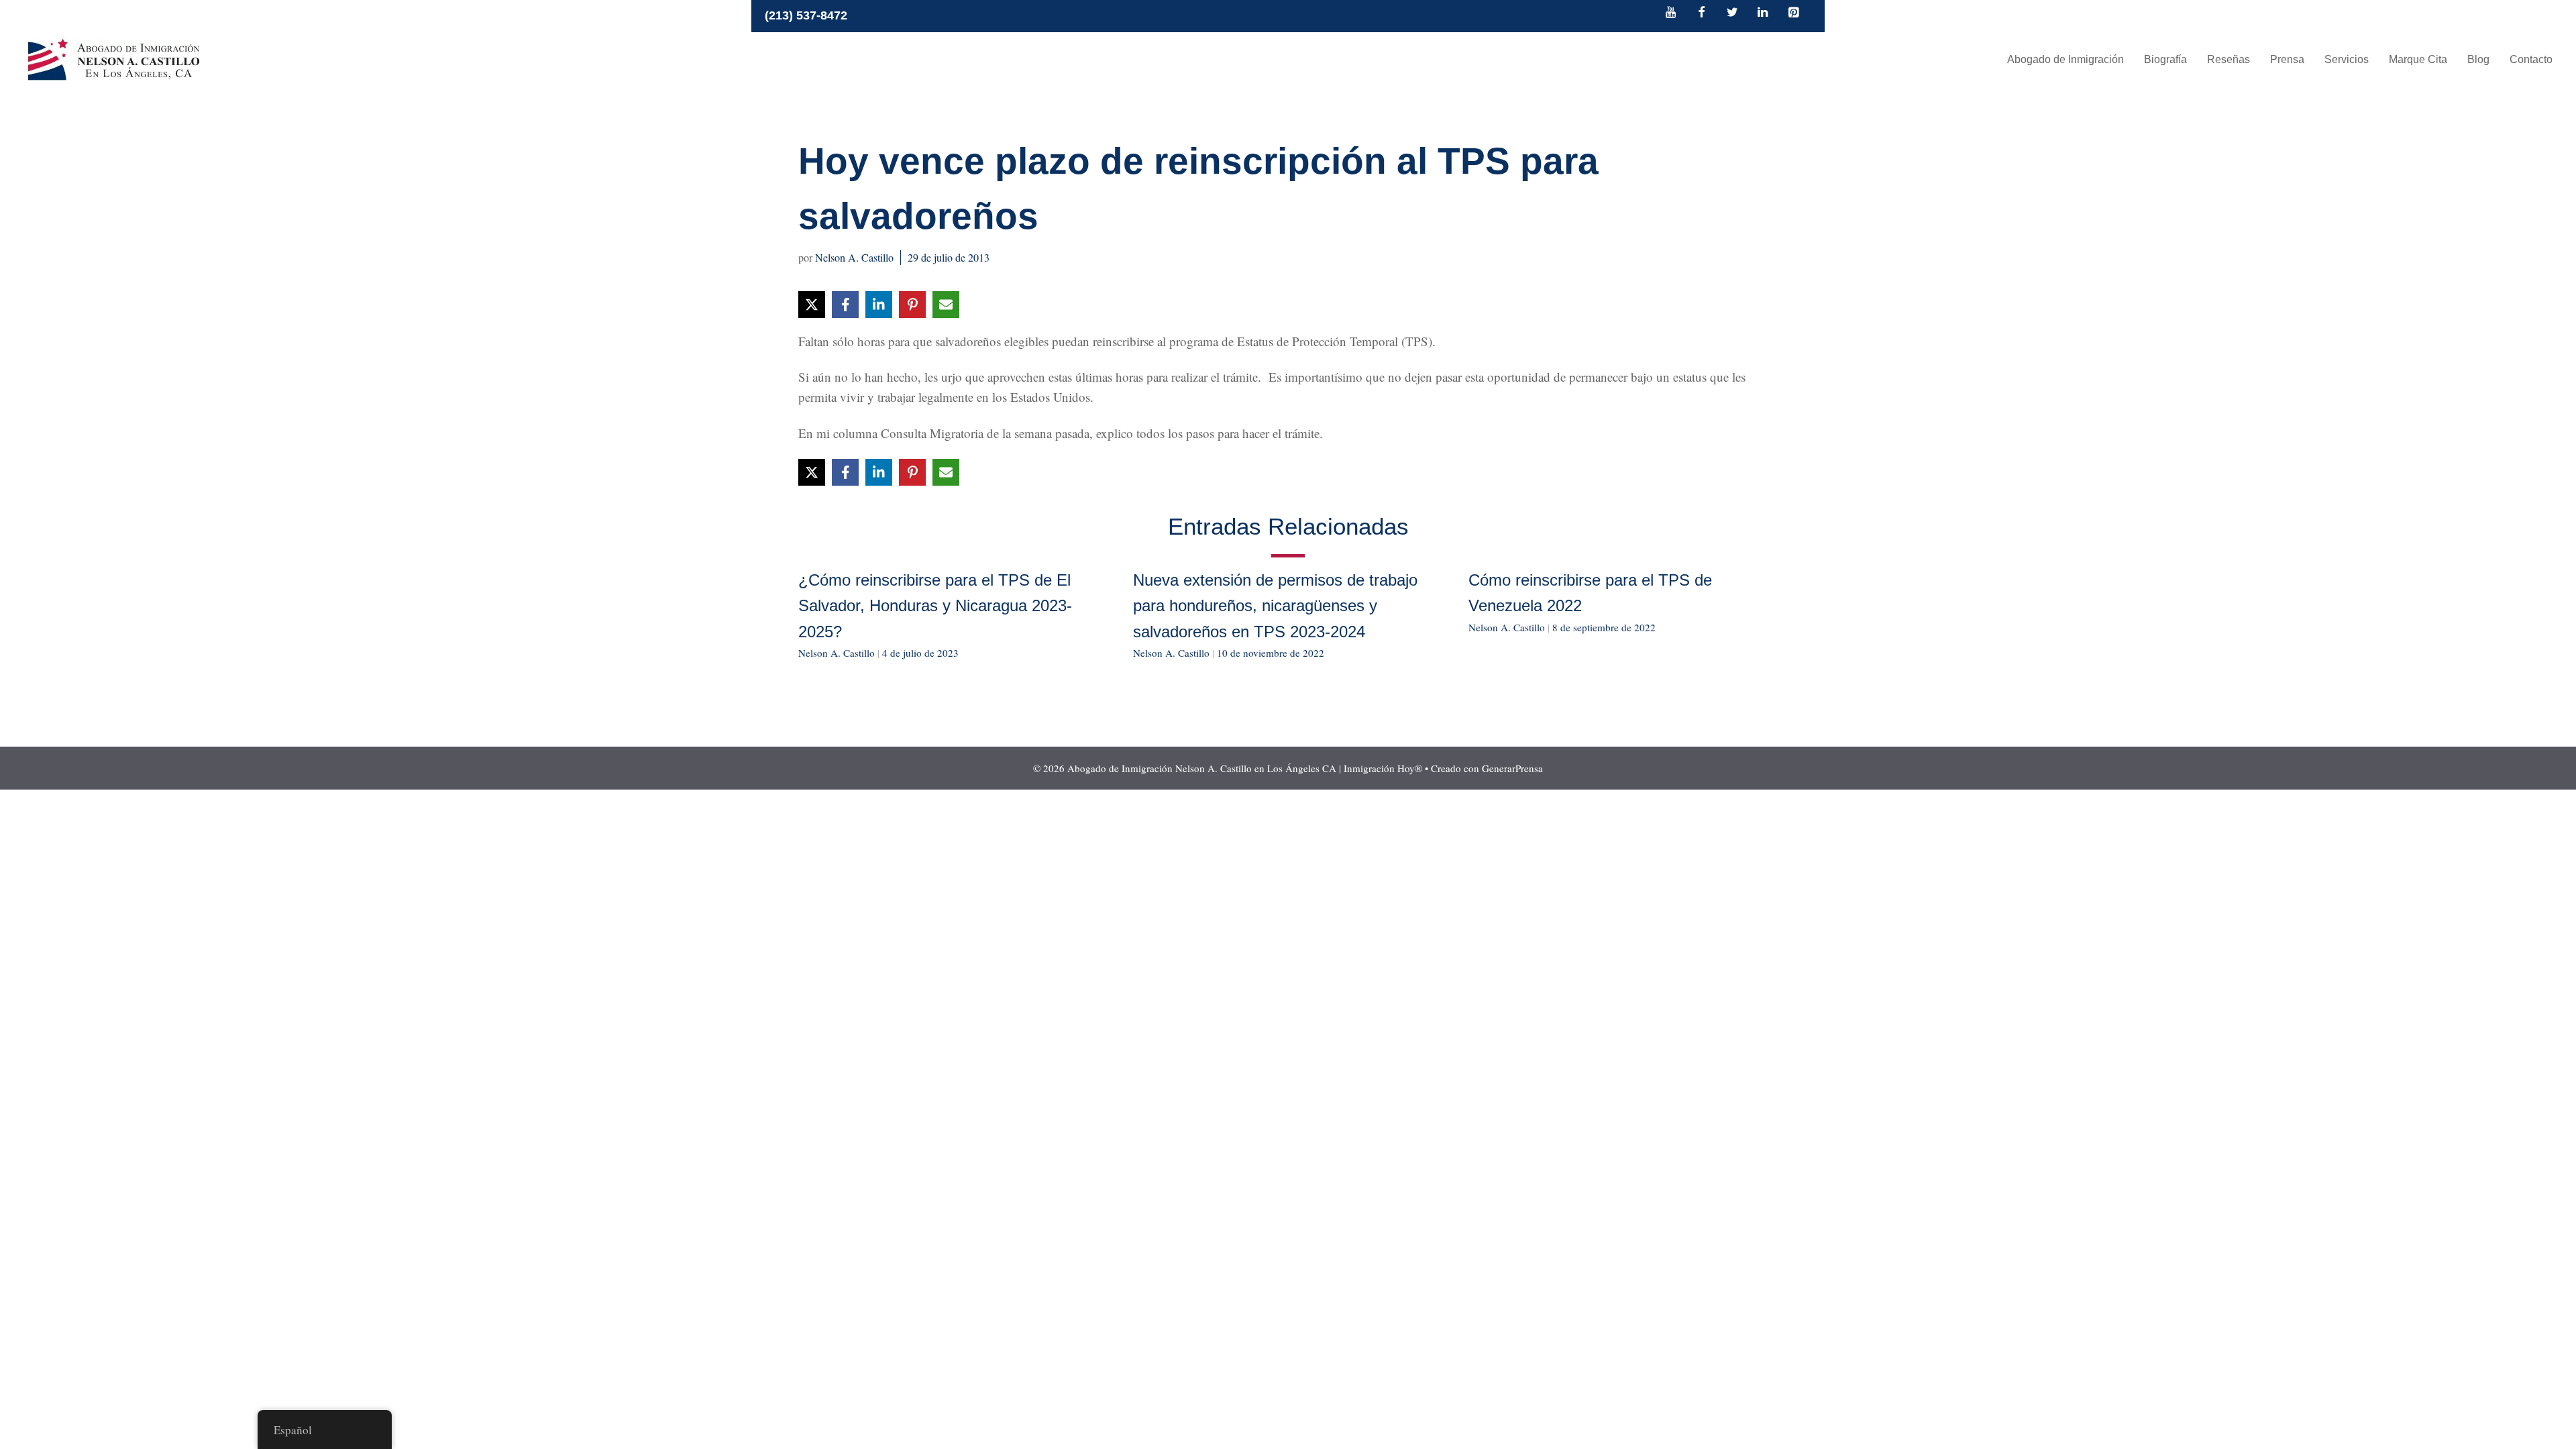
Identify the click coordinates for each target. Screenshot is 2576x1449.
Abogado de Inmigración (2065, 59)
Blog (2478, 59)
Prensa (2287, 59)
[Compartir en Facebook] (845, 305)
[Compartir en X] (812, 305)
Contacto (2531, 59)
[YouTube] (1671, 13)
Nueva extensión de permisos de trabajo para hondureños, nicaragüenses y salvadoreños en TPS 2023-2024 (1275, 606)
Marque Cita (2418, 59)
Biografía (2165, 59)
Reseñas (2229, 59)
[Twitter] (1732, 13)
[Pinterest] (1793, 13)
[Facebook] (1702, 13)
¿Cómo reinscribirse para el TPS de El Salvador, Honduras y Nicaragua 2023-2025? (935, 606)
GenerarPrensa (1512, 768)
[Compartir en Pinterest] (912, 305)
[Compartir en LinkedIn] (879, 305)
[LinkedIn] (1763, 13)
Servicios (2347, 59)
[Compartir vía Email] (946, 305)
